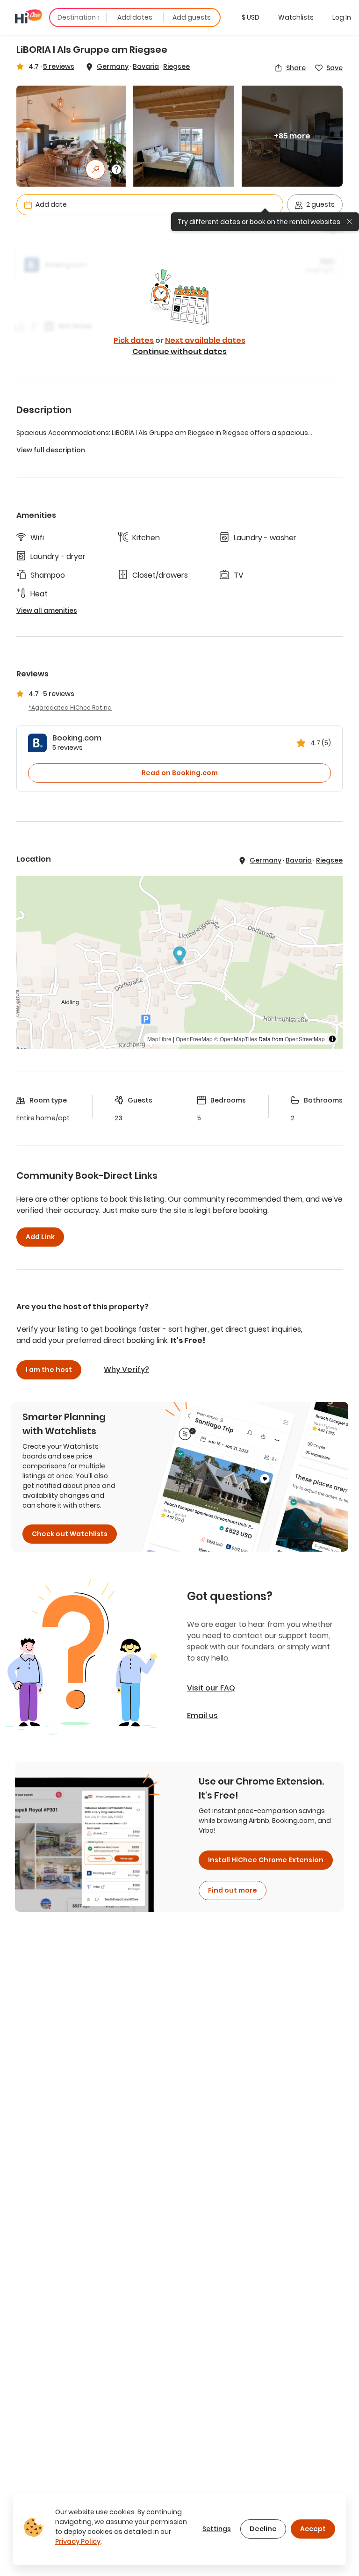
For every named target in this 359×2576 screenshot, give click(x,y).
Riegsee (176, 66)
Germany (113, 66)
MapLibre (159, 1039)
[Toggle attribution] (332, 1039)
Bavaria (146, 66)
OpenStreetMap (305, 1039)
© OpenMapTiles (236, 1039)
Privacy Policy (78, 2541)
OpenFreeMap (194, 1039)
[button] (251, 17)
